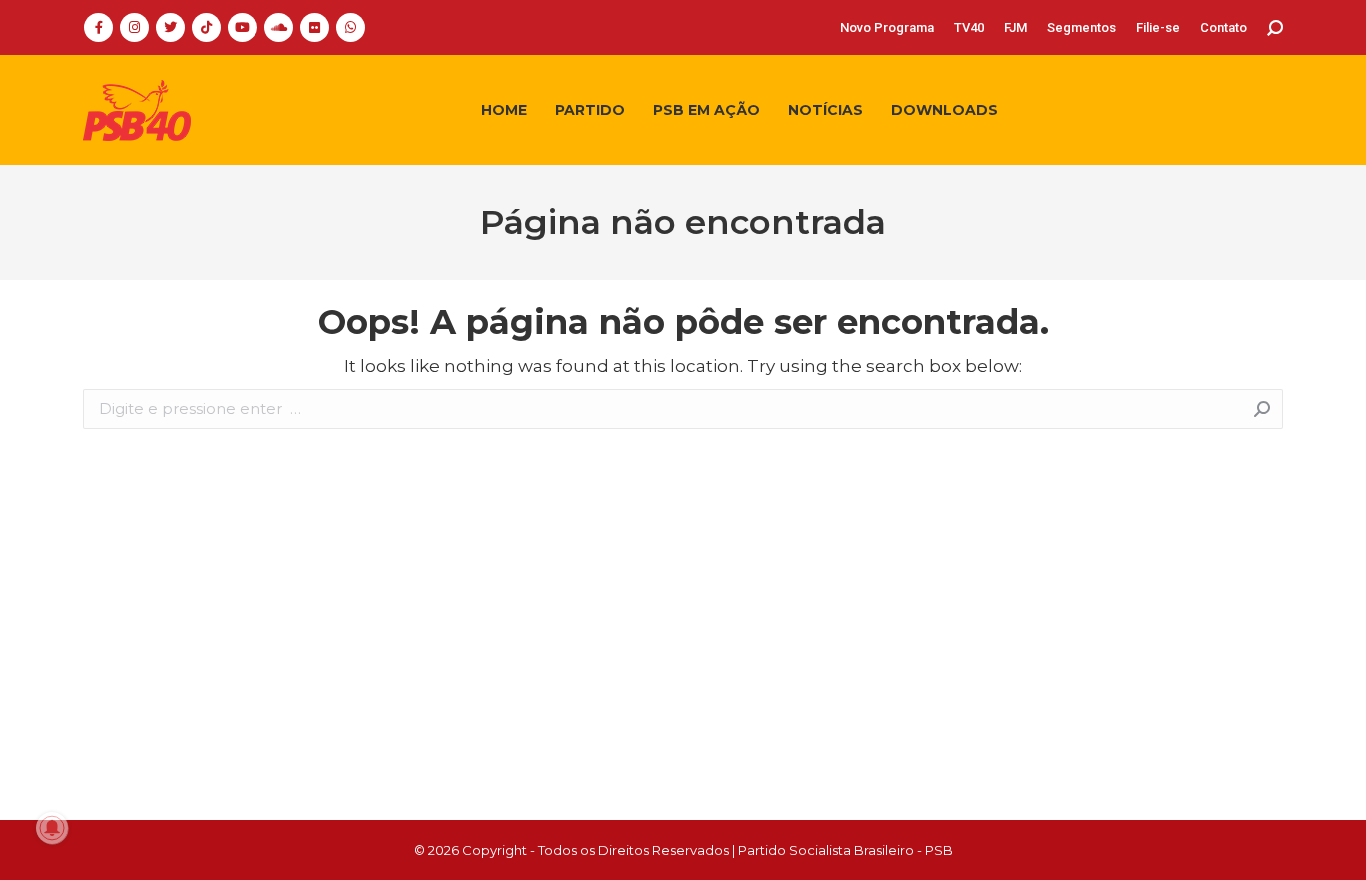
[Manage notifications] (52, 828)
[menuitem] (887, 27)
